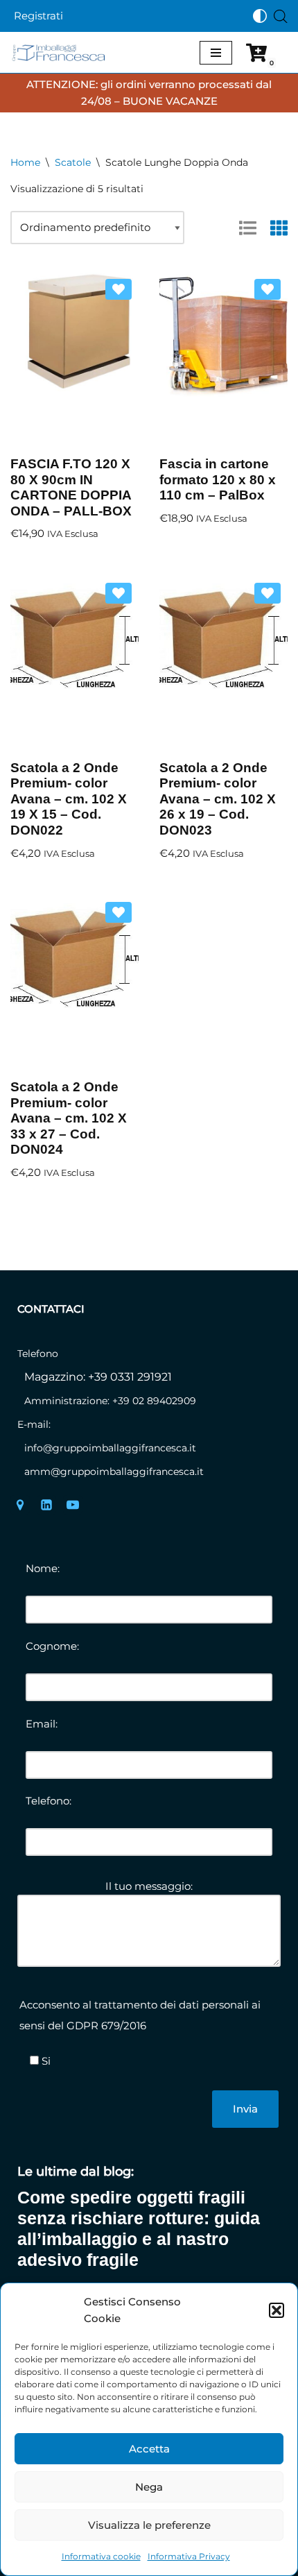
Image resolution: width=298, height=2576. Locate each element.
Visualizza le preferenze (149, 2525)
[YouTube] (73, 1505)
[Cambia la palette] (260, 16)
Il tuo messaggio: (149, 1886)
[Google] (20, 1505)
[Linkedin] (46, 1505)
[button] (277, 2310)
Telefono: (49, 1801)
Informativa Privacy (189, 2556)
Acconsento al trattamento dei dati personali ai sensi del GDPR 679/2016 (140, 2015)
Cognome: (52, 1646)
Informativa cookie (101, 2556)
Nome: (43, 1568)
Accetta (149, 2449)
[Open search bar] (281, 16)
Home (25, 162)
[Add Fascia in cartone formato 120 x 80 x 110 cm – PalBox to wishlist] (268, 289)
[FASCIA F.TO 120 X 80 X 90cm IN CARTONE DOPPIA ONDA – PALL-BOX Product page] (74, 359)
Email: (42, 1724)
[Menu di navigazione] (216, 53)
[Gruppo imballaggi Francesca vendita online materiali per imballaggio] (62, 52)
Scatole (73, 162)
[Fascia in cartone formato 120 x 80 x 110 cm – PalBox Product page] (223, 359)
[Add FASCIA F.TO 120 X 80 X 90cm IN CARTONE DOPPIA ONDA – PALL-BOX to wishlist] (119, 289)
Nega (149, 2487)
